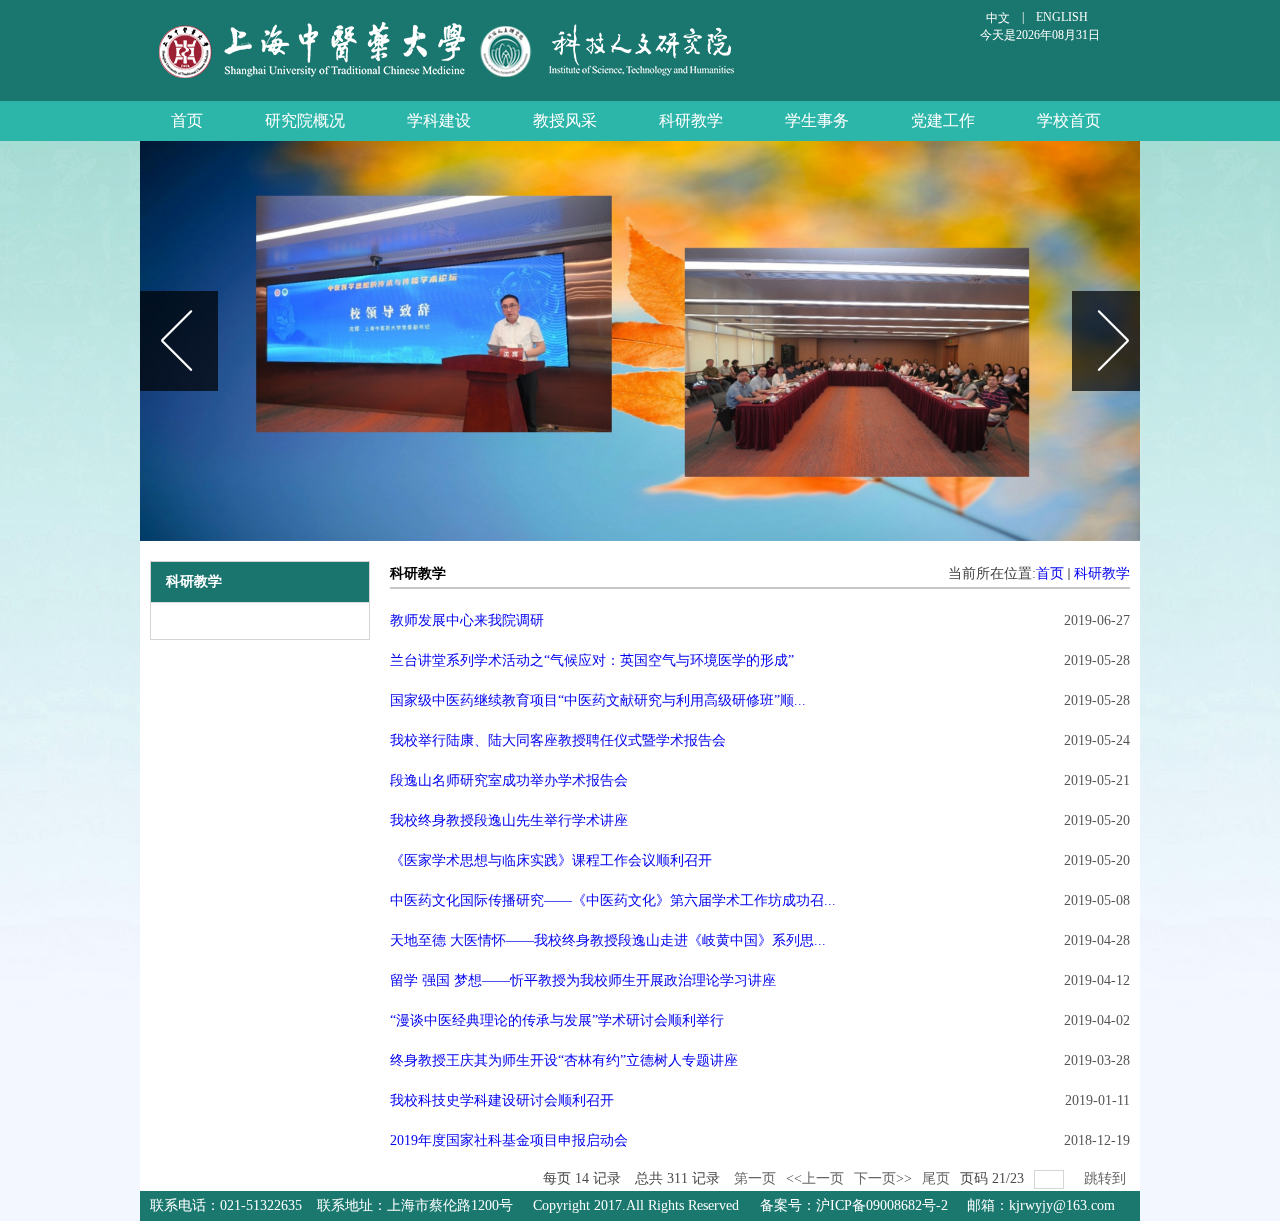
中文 (998, 18)
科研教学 (1102, 573)
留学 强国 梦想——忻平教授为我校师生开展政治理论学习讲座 (583, 980)
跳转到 (1107, 1178)
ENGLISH (1062, 17)
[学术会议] (645, 341)
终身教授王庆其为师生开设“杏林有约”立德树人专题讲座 (564, 1060)
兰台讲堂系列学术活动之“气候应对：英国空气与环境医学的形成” (592, 660)
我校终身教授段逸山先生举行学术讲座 (509, 820)
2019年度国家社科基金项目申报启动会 (509, 1140)
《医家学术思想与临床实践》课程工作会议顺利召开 (551, 860)
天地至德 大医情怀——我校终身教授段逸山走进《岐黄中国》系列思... (608, 940)
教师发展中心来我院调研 (467, 620)
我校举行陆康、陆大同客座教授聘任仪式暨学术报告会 (558, 740)
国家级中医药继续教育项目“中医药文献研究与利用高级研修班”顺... (598, 700)
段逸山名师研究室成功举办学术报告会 (509, 780)
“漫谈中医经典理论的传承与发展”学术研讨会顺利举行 (557, 1020)
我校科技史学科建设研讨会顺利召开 (502, 1100)
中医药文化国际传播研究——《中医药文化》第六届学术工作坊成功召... (613, 900)
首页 (1050, 573)
